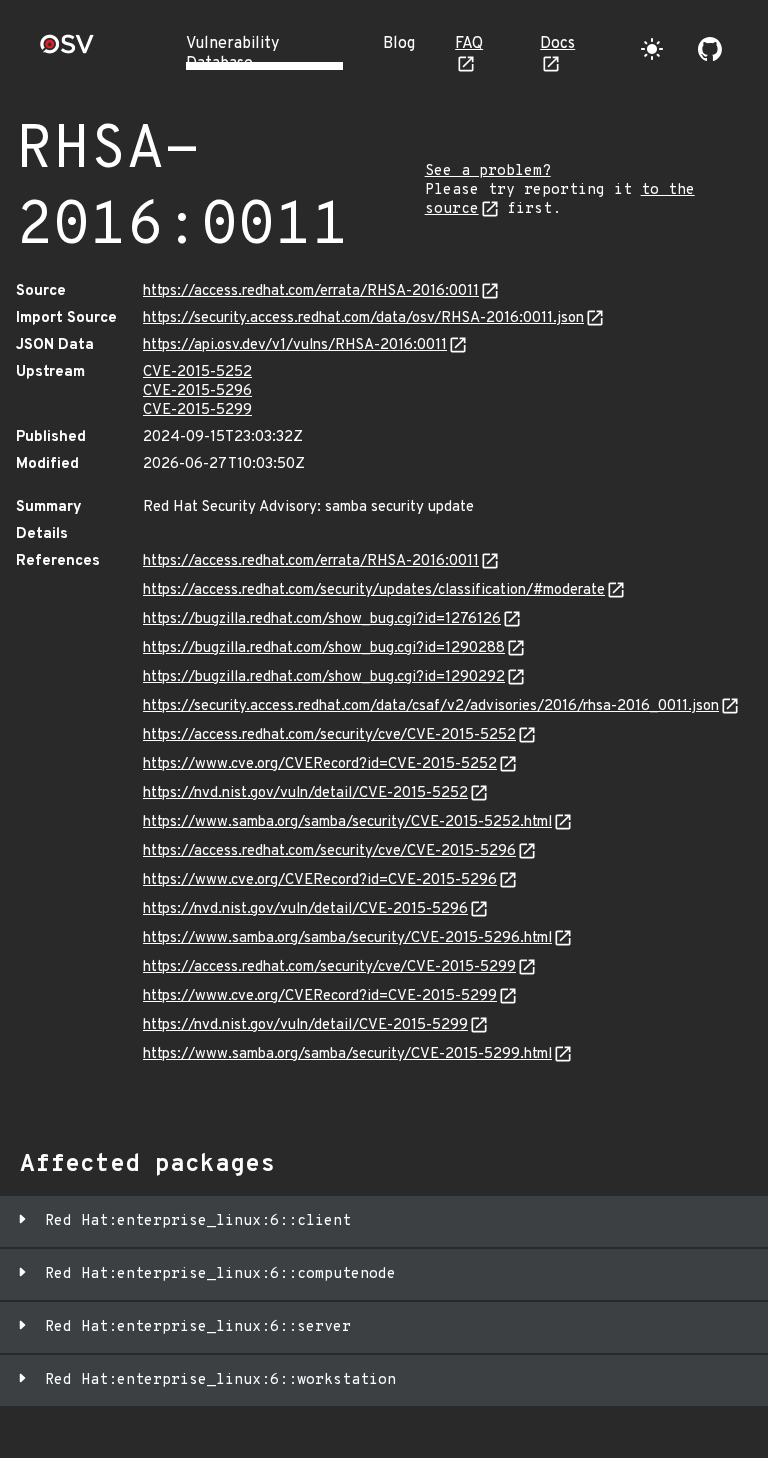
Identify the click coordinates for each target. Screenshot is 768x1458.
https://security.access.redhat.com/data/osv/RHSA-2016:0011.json (363, 318)
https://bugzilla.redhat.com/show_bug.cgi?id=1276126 (322, 619)
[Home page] (67, 50)
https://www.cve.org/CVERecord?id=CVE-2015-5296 (320, 880)
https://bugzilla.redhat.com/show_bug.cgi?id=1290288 (324, 648)
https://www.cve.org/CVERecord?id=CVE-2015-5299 (320, 996)
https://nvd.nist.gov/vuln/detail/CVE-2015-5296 (305, 909)
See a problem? (488, 171)
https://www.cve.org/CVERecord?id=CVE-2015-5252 (320, 764)
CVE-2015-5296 (197, 391)
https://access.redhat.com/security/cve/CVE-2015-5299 (329, 967)
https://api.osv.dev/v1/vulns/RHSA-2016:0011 (295, 345)
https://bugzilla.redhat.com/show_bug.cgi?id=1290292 (324, 677)
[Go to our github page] (710, 49)
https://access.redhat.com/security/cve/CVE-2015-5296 (329, 851)
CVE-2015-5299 (197, 410)
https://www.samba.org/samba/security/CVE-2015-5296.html (347, 938)
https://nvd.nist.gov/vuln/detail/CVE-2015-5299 (305, 1025)
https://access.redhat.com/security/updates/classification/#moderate (374, 590)
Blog (399, 44)
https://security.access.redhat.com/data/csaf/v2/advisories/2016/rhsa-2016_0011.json (431, 706)
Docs (557, 44)
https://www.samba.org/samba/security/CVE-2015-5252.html (347, 822)
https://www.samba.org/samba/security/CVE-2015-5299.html (347, 1054)
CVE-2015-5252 (197, 372)
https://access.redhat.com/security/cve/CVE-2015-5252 (329, 735)
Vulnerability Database (232, 54)
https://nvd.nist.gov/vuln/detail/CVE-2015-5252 (305, 793)
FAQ (469, 44)
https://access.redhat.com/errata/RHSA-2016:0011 (311, 291)
